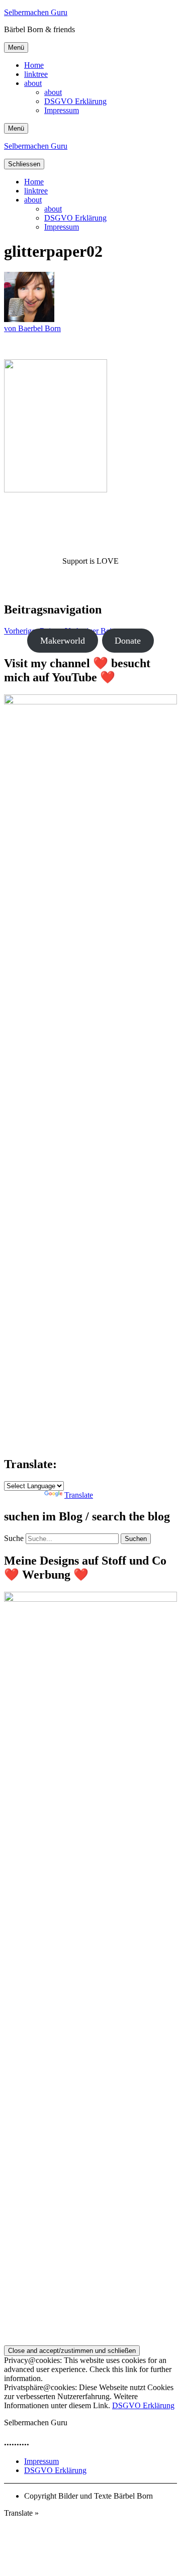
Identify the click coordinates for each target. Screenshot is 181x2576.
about (33, 83)
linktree (36, 74)
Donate (128, 641)
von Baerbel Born (32, 328)
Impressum (62, 110)
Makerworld (63, 641)
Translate (79, 1495)
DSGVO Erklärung (75, 101)
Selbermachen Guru (36, 12)
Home (34, 65)
